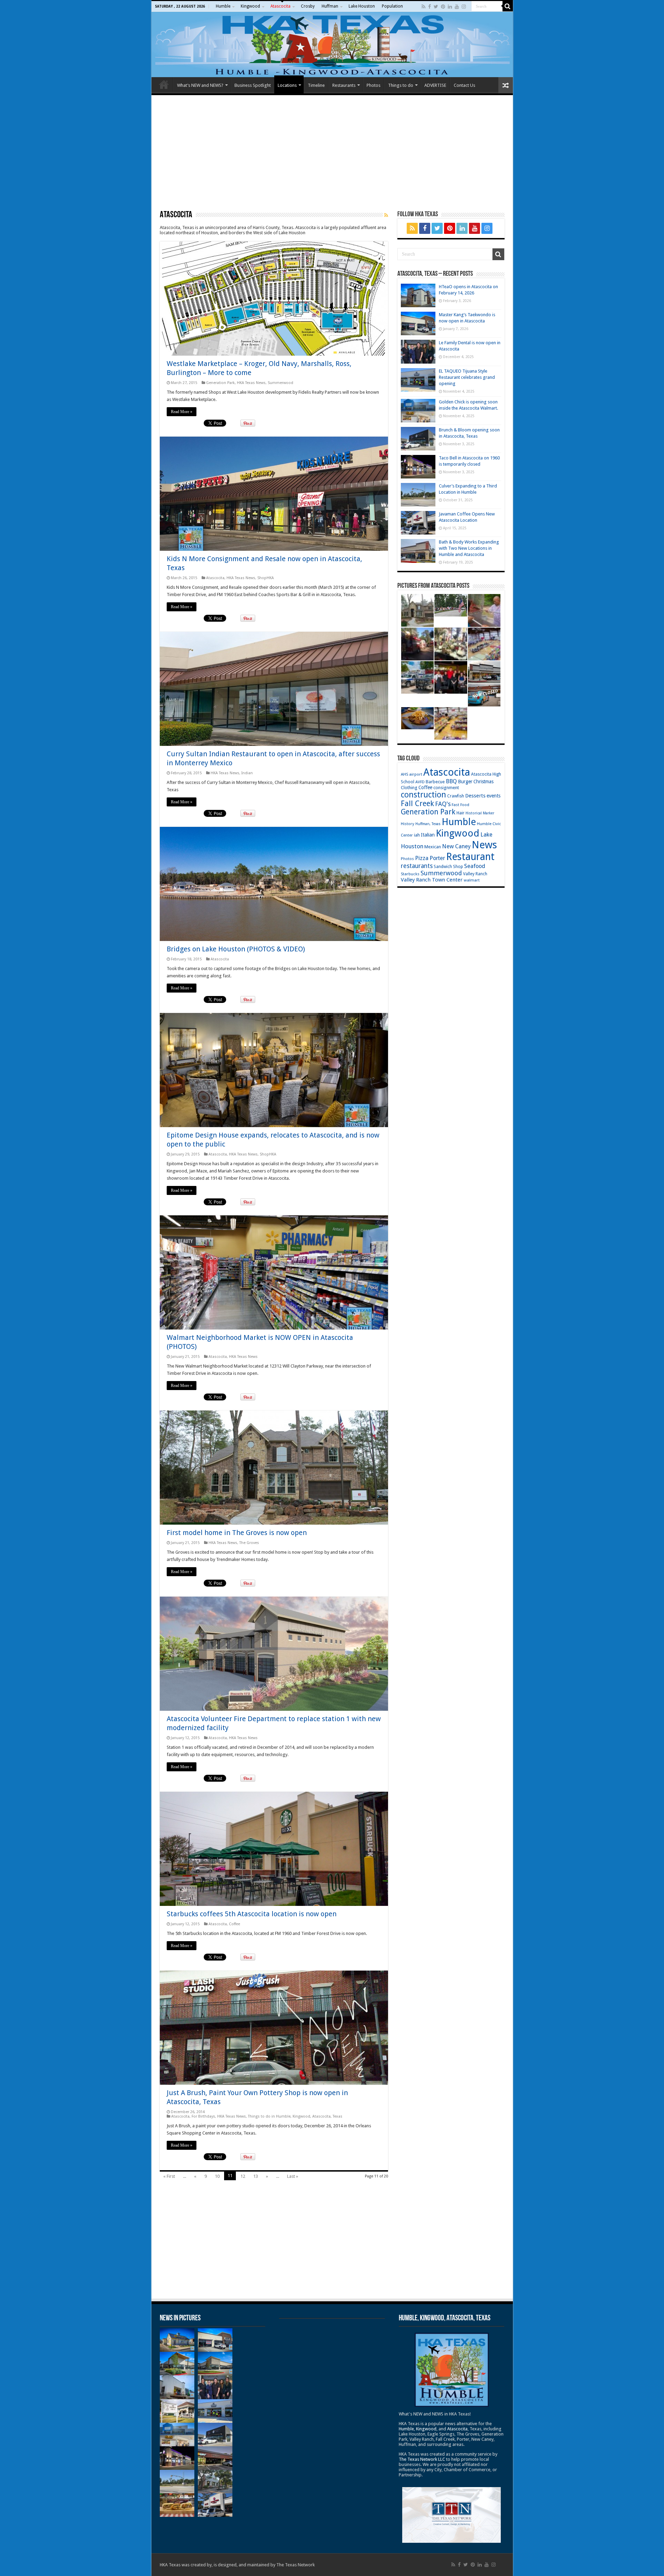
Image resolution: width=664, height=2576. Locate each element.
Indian (247, 773)
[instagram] (464, 7)
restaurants (417, 866)
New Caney (456, 846)
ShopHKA (266, 578)
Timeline (316, 85)
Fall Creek (417, 803)
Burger (465, 782)
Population (392, 6)
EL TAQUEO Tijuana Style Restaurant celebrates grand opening (467, 377)
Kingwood (250, 6)
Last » (293, 2176)
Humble (223, 6)
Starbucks (410, 874)
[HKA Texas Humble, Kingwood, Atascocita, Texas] (332, 44)
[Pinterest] (443, 7)
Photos (373, 85)
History (408, 824)
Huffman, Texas (428, 824)
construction (423, 795)
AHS (404, 774)
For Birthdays (203, 2116)
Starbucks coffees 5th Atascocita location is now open (252, 1914)
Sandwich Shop (448, 867)
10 (217, 2176)
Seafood (475, 866)
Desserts (475, 796)
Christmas (483, 782)
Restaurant (470, 857)
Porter (437, 858)
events (494, 796)
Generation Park (220, 383)
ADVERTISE (435, 85)
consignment (446, 788)
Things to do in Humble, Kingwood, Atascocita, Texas (295, 2116)
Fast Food (460, 805)
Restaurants (344, 85)
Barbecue (435, 782)
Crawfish (456, 796)
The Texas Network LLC (422, 2459)
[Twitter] (436, 7)
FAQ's (443, 804)
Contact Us (464, 85)
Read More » (182, 412)
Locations (287, 85)
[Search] (508, 6)
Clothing (409, 788)
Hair (460, 813)
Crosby (308, 6)
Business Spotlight (253, 85)
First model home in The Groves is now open (237, 1533)
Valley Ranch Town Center (432, 880)
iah (417, 835)
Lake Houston (362, 6)
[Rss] (423, 7)
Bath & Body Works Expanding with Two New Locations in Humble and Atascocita (469, 548)
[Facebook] (430, 7)
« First (169, 2176)
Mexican (433, 847)
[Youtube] (457, 7)
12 (243, 2176)
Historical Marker (480, 813)
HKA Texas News (251, 383)
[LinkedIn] (450, 7)
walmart (472, 880)
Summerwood (280, 383)
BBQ (451, 781)
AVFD (420, 782)
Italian (428, 835)
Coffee (234, 1924)
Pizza (422, 858)
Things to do (401, 85)
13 (256, 2176)
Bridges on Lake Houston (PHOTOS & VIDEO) (236, 949)
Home (164, 84)
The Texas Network (296, 2565)
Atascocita (280, 6)
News (484, 845)
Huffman (330, 6)
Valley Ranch (475, 874)
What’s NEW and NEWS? (200, 85)
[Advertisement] (332, 152)
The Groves (249, 1543)
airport (416, 774)
